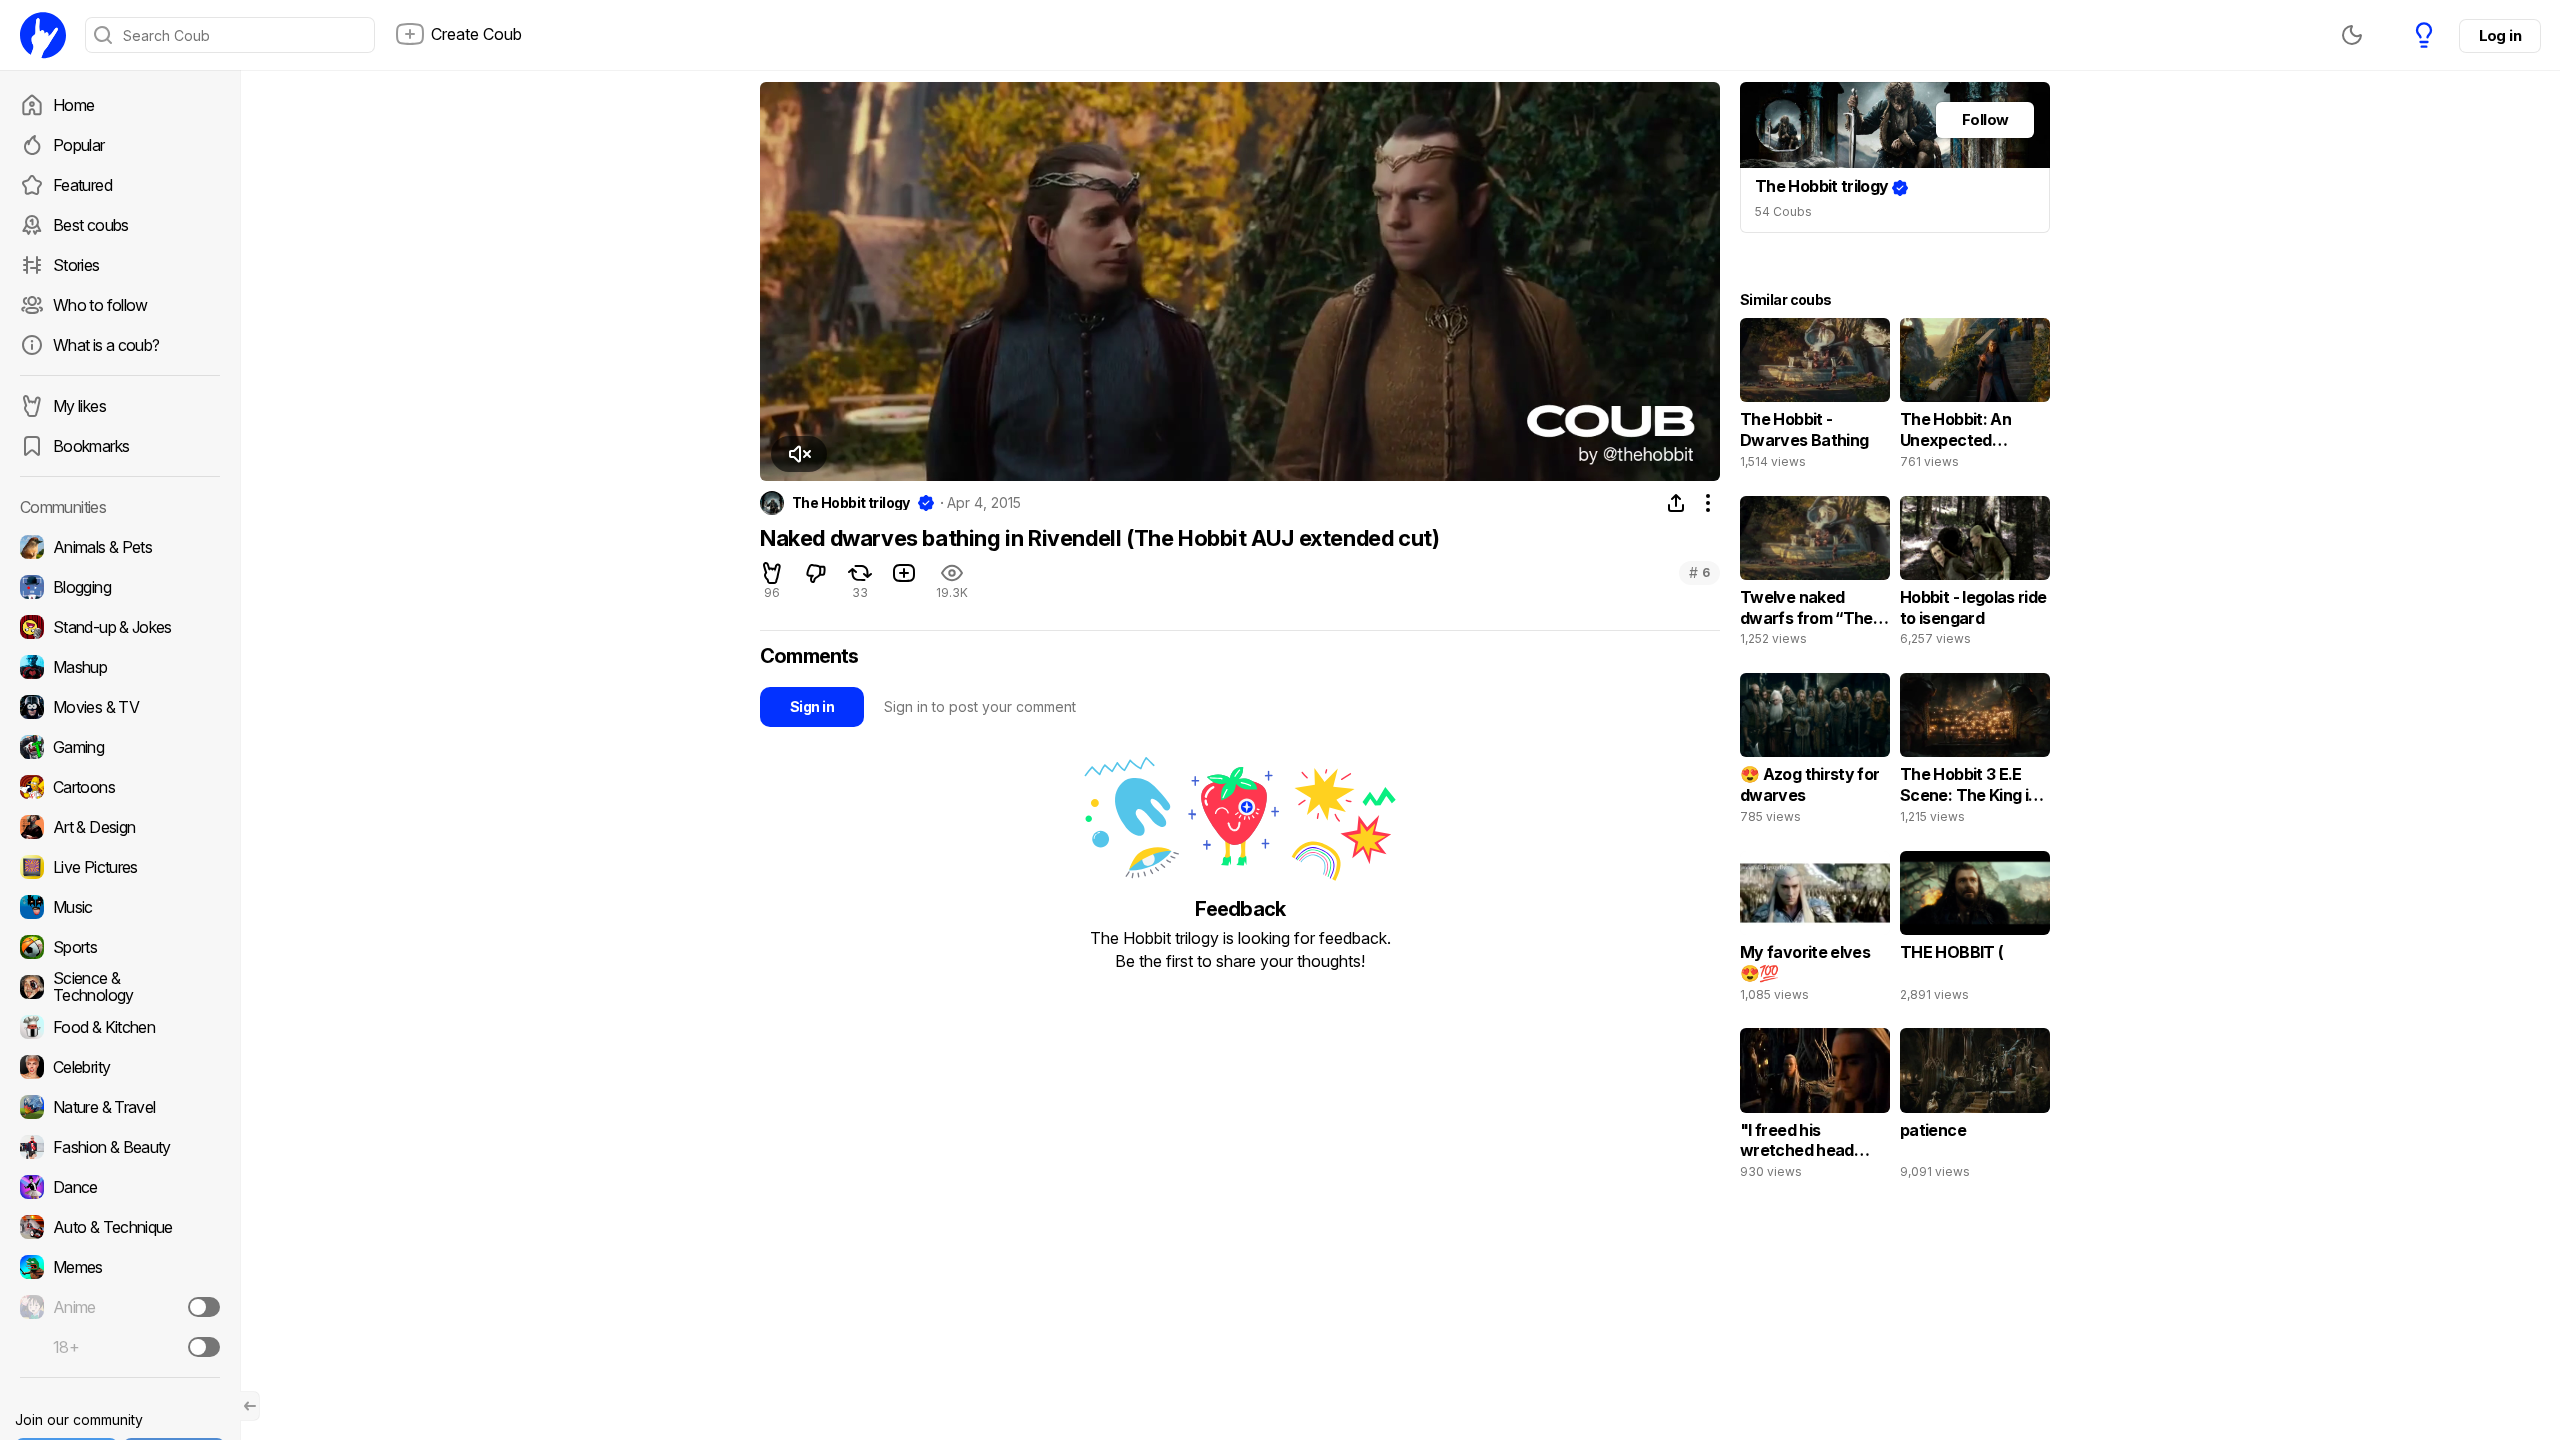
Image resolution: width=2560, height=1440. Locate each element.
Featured (82, 185)
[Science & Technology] (120, 987)
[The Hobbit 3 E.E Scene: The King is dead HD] (1975, 753)
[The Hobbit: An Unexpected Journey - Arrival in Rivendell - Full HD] (1975, 398)
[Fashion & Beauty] (120, 1147)
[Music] (120, 907)
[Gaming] (120, 747)
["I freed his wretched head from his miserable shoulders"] (1815, 1108)
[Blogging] (120, 587)
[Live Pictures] (120, 867)
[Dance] (120, 1187)
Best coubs (91, 225)
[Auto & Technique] (120, 1227)
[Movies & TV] (120, 707)
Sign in (812, 706)
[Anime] (120, 1307)
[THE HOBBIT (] (1975, 931)
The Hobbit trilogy (851, 503)
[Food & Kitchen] (120, 1027)
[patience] (1975, 1108)
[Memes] (120, 1267)
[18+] (204, 1347)
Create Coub (476, 34)
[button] (799, 454)
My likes (79, 406)
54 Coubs (1783, 211)
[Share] (1676, 503)
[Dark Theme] (2352, 35)
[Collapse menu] (250, 1406)
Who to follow (100, 305)
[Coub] (43, 35)
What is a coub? (106, 345)
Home (73, 105)
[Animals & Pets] (120, 547)
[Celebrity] (120, 1067)
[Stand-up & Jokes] (120, 627)
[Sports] (120, 947)
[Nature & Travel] (120, 1107)
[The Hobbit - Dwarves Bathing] (1815, 398)
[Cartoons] (120, 787)
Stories (76, 265)
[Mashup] (120, 667)
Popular (79, 145)
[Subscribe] (204, 1307)
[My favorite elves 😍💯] (1815, 931)
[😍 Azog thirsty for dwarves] (1815, 753)
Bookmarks (91, 446)
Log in (2500, 35)
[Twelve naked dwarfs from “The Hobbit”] (1815, 576)
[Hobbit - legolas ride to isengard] (1975, 576)
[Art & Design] (120, 827)
